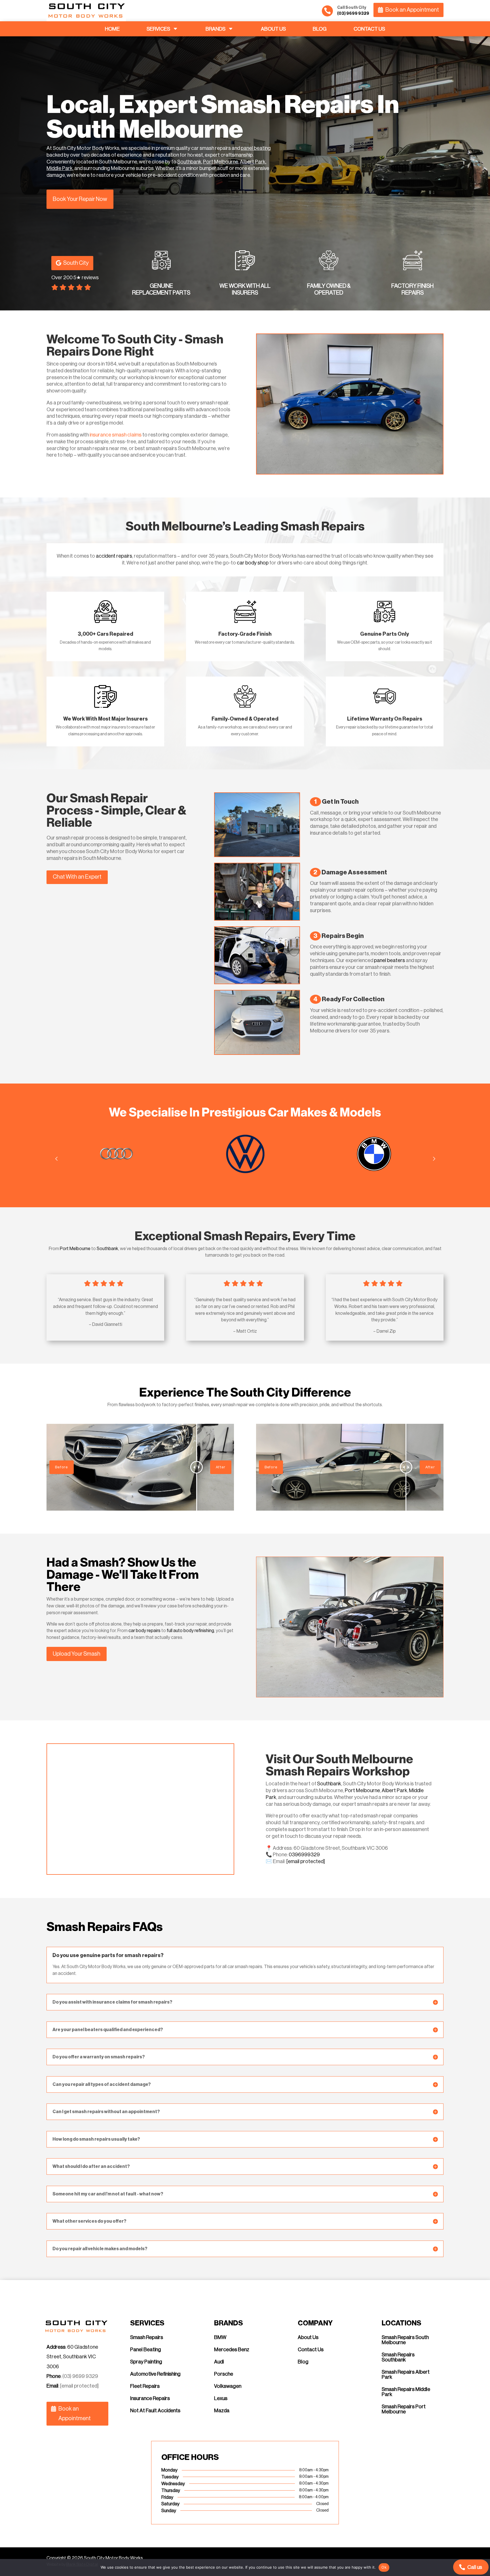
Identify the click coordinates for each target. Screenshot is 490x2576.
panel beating (256, 148)
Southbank (189, 162)
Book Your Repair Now (80, 199)
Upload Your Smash (77, 1654)
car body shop (253, 563)
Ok (384, 2567)
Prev (56, 1158)
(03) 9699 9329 (80, 2376)
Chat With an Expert (77, 877)
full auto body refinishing (190, 1631)
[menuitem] (112, 29)
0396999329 (304, 1855)
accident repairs (114, 556)
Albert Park (253, 162)
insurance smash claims (116, 435)
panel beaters (389, 960)
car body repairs (144, 1631)
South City (76, 263)
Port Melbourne (221, 162)
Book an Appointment (412, 10)
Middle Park (60, 168)
